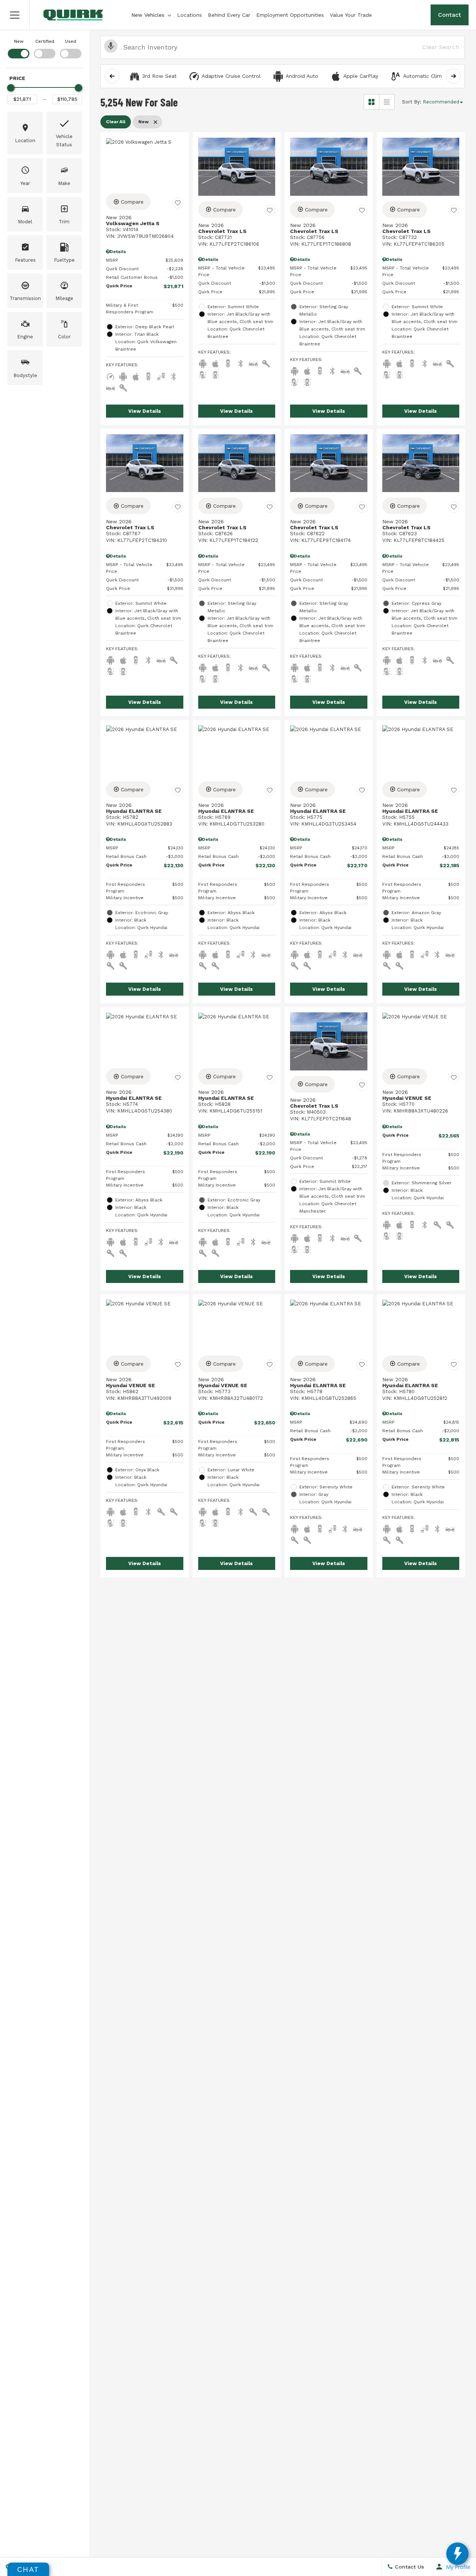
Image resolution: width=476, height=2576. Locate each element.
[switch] (19, 48)
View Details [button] (145, 411)
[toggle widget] (457, 2554)
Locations (189, 15)
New (19, 41)
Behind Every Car (229, 15)
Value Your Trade (351, 15)
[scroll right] (453, 76)
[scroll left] (112, 76)
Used (71, 41)
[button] (15, 15)
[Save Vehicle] (178, 203)
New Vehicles (148, 15)
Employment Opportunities (290, 15)
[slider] (11, 88)
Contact (450, 15)
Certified (45, 41)
